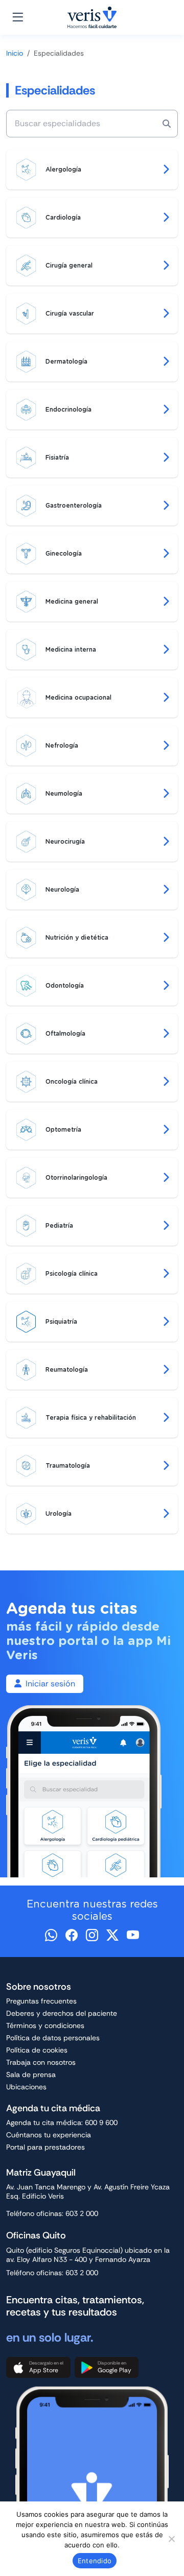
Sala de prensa (31, 2074)
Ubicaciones (26, 2087)
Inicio (15, 53)
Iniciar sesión (50, 1684)
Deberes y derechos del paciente (62, 2013)
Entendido (95, 2561)
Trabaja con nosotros (41, 2062)
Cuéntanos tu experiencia (49, 2135)
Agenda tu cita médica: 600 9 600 (62, 2122)
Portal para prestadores (45, 2147)
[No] (171, 2539)
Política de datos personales (53, 2038)
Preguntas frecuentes (41, 2001)
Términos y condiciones (45, 2025)
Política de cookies (37, 2050)
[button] (38, 2368)
